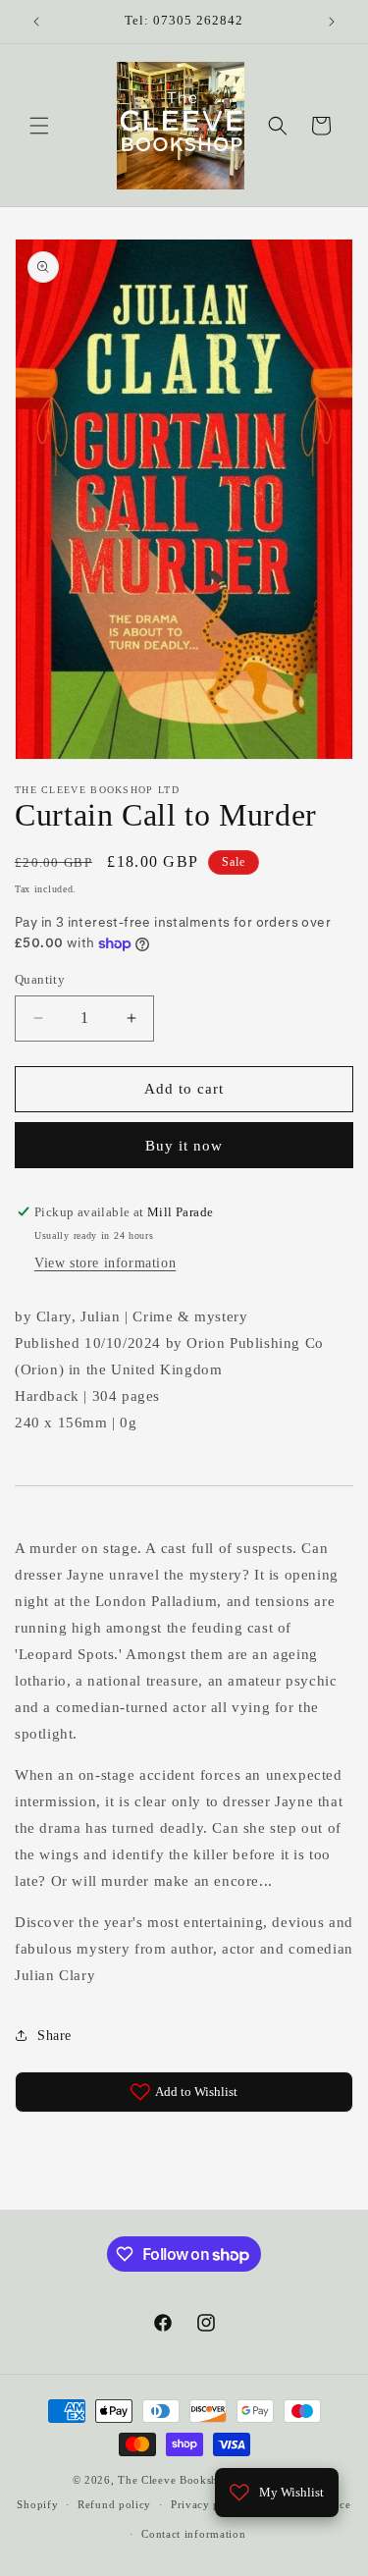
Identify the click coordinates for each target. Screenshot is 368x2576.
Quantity (40, 979)
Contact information (193, 2534)
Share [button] (54, 2036)
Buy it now (184, 1146)
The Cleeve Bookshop (174, 2480)
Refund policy (114, 2504)
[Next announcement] (332, 22)
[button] (39, 126)
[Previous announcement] (36, 22)
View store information (105, 1263)
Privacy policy (209, 2504)
